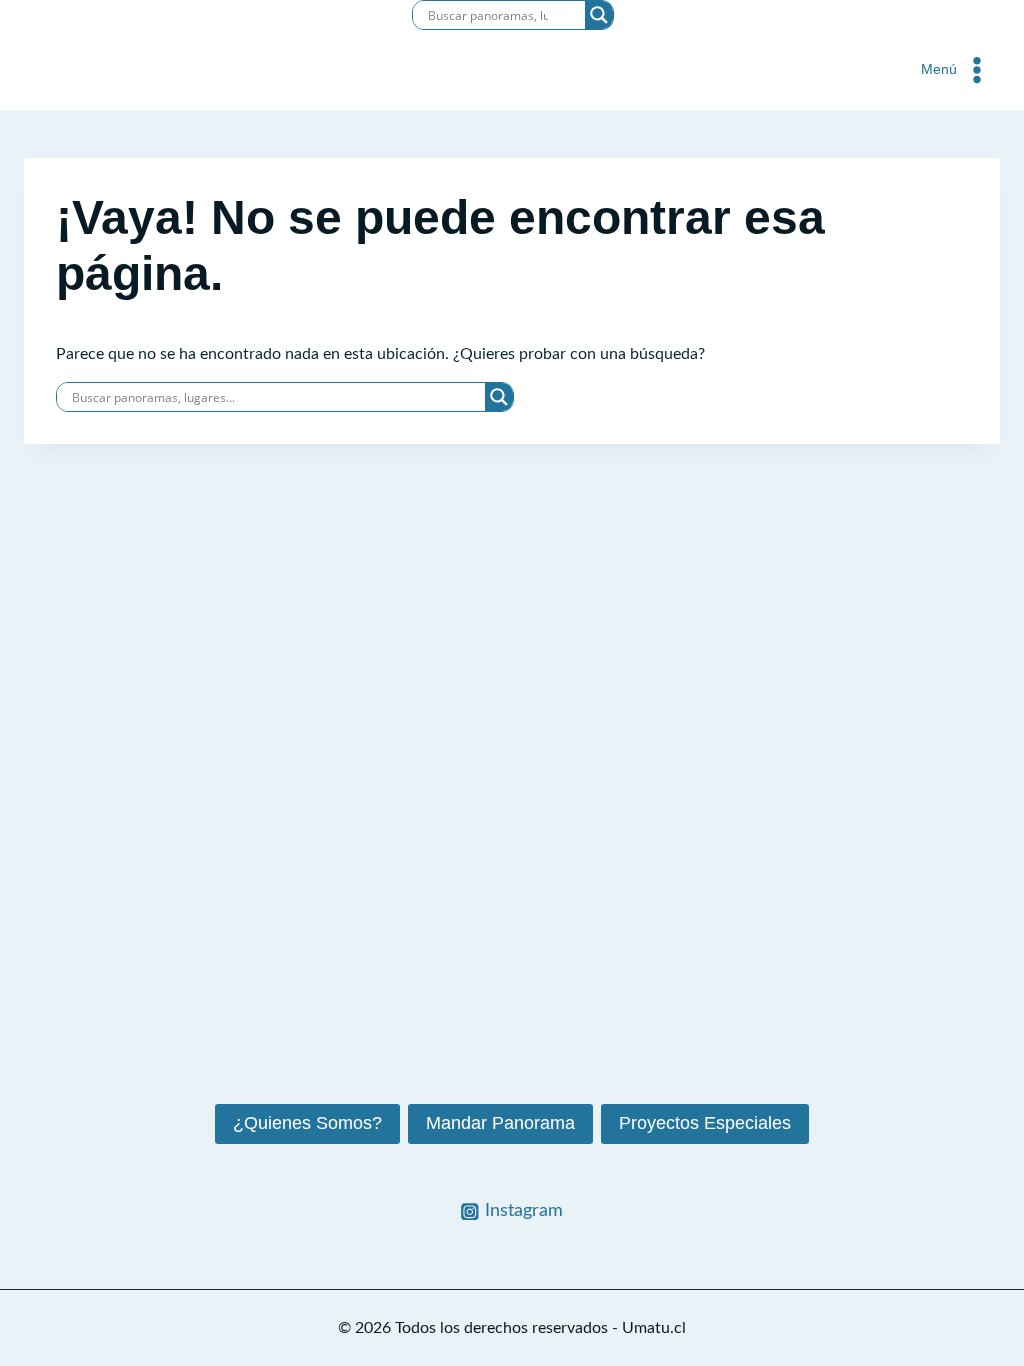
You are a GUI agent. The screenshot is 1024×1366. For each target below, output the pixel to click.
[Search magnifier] (599, 15)
